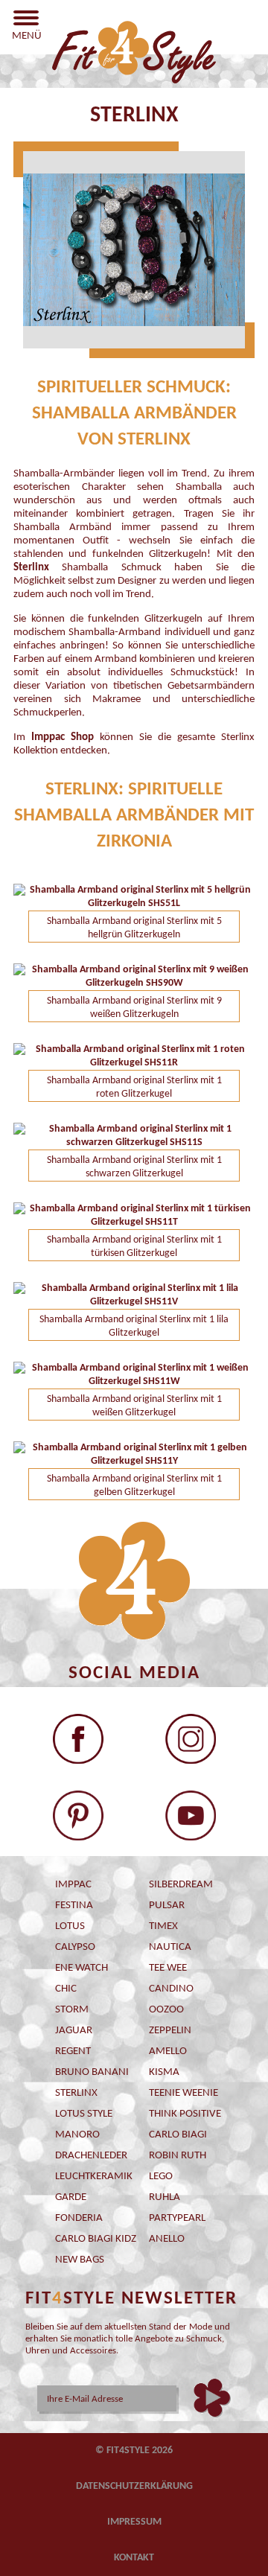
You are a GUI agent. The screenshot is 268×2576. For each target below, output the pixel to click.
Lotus (70, 1926)
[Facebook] (78, 1739)
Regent (73, 2051)
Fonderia (79, 2218)
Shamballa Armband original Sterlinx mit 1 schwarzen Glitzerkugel (134, 1167)
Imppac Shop (63, 737)
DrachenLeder (91, 2156)
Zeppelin (170, 2031)
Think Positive (185, 2114)
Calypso (75, 1947)
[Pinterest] (78, 1815)
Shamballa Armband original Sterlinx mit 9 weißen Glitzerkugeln (134, 1008)
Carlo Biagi (178, 2135)
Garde (71, 2197)
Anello (167, 2239)
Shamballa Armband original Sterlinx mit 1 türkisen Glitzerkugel (134, 1247)
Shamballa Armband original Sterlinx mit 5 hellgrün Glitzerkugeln (134, 928)
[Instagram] (191, 1739)
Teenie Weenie (184, 2093)
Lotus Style (84, 2114)
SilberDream (181, 1885)
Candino (171, 1989)
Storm (72, 2010)
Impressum (134, 2522)
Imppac (73, 1885)
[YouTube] (191, 1815)
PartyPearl (177, 2218)
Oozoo (166, 2010)
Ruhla (165, 2197)
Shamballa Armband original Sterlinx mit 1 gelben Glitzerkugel (134, 1486)
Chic (66, 1989)
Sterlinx (76, 2093)
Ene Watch (82, 1968)
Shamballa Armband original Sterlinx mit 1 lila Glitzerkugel (134, 1326)
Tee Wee (168, 1968)
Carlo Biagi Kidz (96, 2239)
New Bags (80, 2260)
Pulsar (167, 1906)
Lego (161, 2177)
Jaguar (74, 2031)
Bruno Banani (92, 2072)
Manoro (77, 2135)
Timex (163, 1926)
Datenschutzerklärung (134, 2486)
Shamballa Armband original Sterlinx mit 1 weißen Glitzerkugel (134, 1406)
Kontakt (134, 2558)
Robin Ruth (178, 2156)
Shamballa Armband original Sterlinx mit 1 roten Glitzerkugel (134, 1087)
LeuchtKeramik (94, 2177)
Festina (74, 1906)
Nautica (170, 1947)
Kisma (164, 2072)
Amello (168, 2051)
